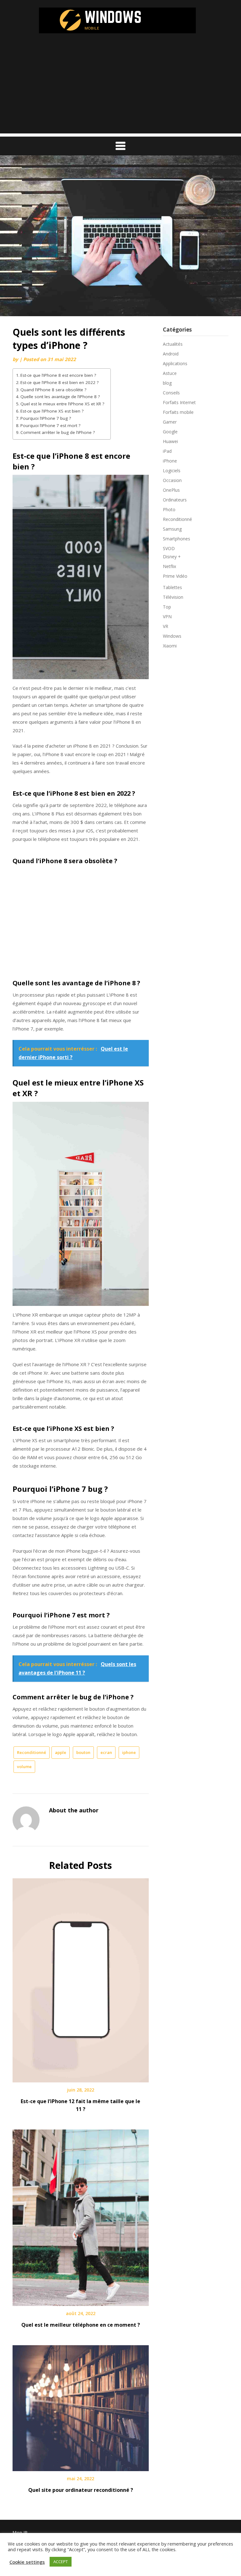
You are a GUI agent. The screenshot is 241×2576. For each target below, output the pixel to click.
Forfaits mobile (178, 412)
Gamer (170, 422)
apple (61, 1752)
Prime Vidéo (175, 576)
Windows (172, 636)
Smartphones (177, 539)
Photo (169, 509)
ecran (106, 1752)
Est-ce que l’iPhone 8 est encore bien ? (58, 375)
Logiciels (172, 471)
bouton (83, 1752)
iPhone (170, 461)
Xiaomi (170, 646)
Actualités (173, 344)
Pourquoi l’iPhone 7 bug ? (46, 418)
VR (166, 626)
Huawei (170, 441)
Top (167, 607)
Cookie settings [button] (27, 2562)
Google (170, 432)
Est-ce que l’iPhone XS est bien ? (52, 411)
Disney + (172, 557)
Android (171, 354)
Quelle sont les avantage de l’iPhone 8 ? (60, 397)
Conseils (171, 393)
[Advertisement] (120, 89)
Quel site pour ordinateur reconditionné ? (81, 2490)
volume (24, 1767)
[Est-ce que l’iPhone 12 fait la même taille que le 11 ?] (81, 1978)
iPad (167, 451)
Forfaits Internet (179, 402)
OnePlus (171, 490)
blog (167, 383)
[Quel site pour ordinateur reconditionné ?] (81, 2406)
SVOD (169, 548)
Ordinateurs (175, 500)
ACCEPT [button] (61, 2562)
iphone (129, 1752)
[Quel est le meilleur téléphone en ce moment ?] (81, 2216)
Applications (175, 363)
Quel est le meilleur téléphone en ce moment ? (81, 2325)
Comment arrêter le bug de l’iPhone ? (58, 432)
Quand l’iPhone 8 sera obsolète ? (53, 390)
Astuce (170, 373)
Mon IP (20, 2533)
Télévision (173, 597)
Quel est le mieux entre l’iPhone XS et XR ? (62, 404)
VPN (167, 617)
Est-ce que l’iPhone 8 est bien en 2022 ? (59, 382)
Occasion (172, 480)
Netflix (169, 566)
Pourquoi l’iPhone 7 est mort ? (50, 425)
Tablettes (172, 587)
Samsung (172, 529)
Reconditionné (32, 1752)
